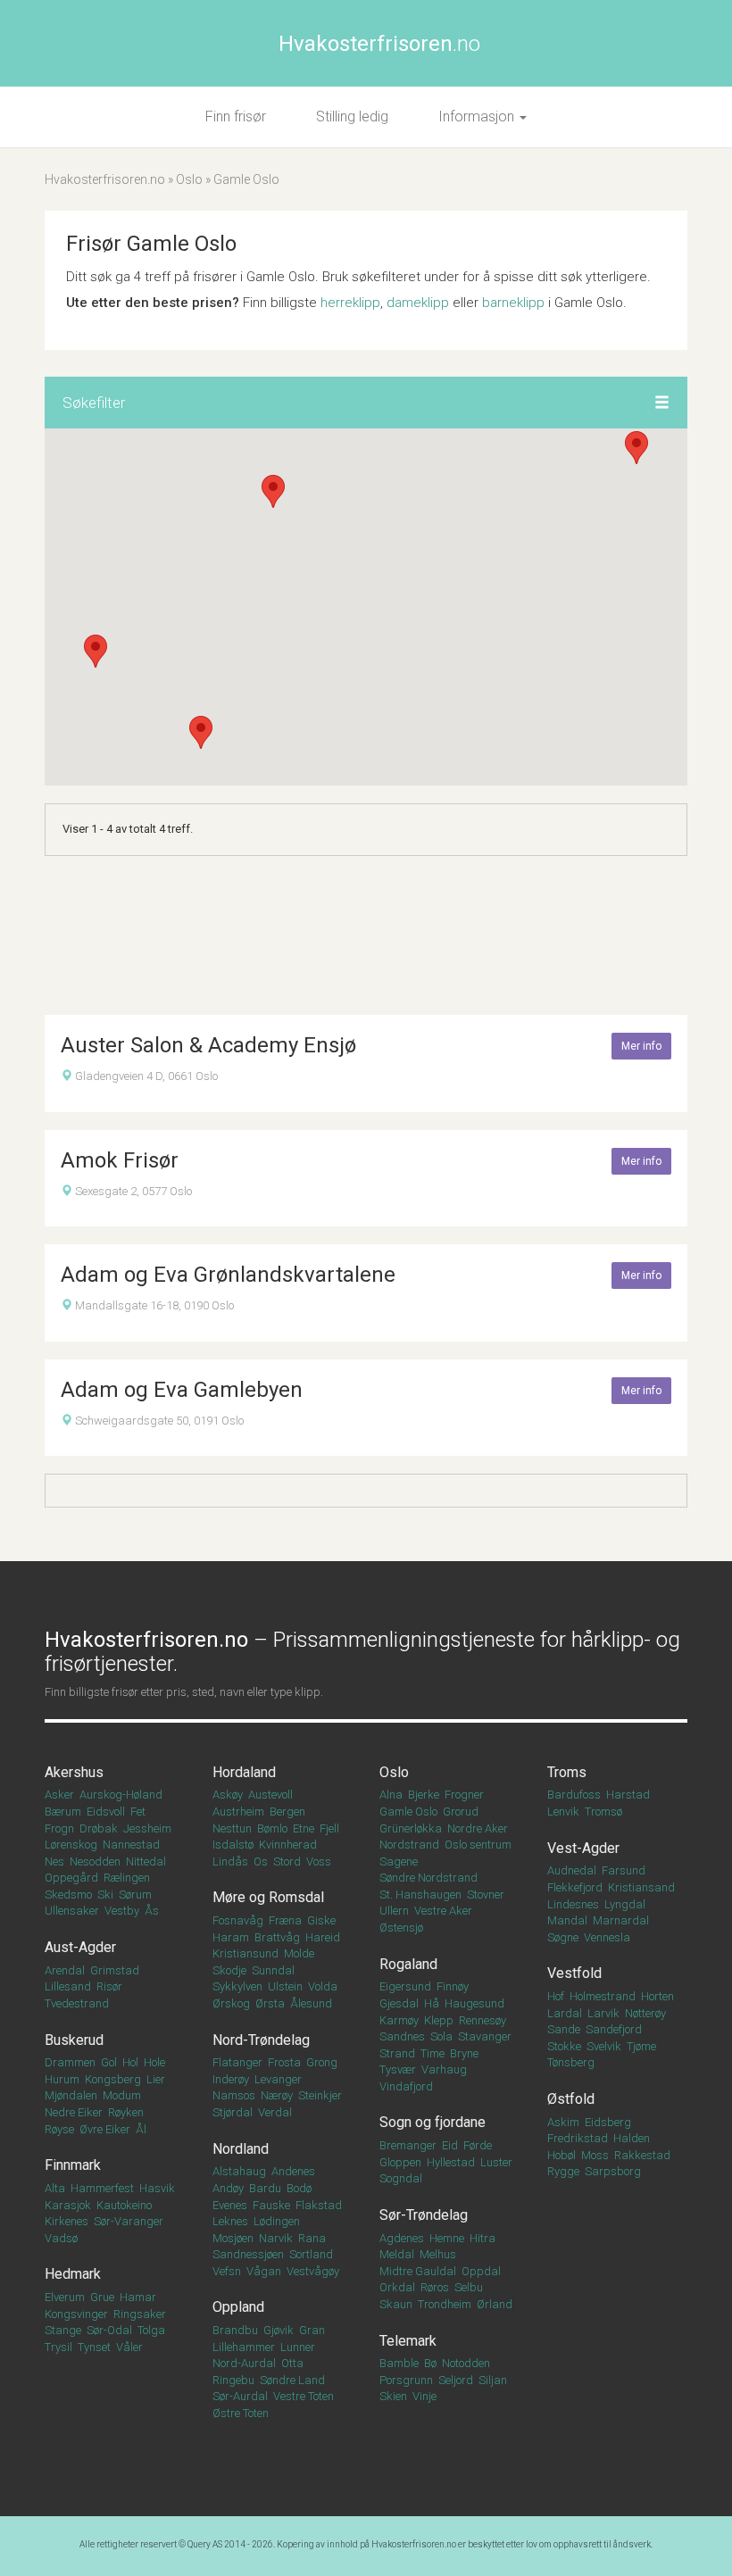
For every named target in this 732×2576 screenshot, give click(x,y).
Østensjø (401, 1928)
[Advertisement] (366, 935)
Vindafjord (406, 2086)
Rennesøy (482, 2020)
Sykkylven (237, 1986)
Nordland (241, 2149)
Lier (156, 2079)
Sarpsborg (613, 2171)
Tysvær (398, 2069)
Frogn (59, 1828)
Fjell (329, 1828)
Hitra (482, 2238)
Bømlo (272, 1828)
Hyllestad (451, 2162)
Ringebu (233, 2380)
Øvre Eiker (105, 2129)
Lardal (565, 2013)
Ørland (495, 2304)
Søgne (563, 1937)
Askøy (228, 1795)
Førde (478, 2145)
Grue (102, 2297)
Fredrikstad (578, 2138)
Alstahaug (239, 2171)
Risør (109, 1986)
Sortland (311, 2254)
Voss (319, 1861)
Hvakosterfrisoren (379, 44)
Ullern (394, 1911)
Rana (312, 2238)
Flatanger (237, 2062)
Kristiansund (245, 1953)
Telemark (408, 2341)
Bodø (299, 2188)
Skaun (396, 2304)
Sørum (135, 1895)
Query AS (205, 2544)
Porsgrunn (406, 2380)
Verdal (275, 2112)
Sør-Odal (109, 2330)
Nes (54, 1861)
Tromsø (603, 1812)
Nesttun (232, 1828)
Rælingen (127, 1878)
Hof (556, 1996)
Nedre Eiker (74, 2112)
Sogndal (401, 2178)
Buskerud (74, 2040)
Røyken (126, 2112)
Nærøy (277, 2095)
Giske (321, 1920)
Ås (152, 1911)
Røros (435, 2287)
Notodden (466, 2363)
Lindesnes (573, 1904)
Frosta (284, 2062)
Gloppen (400, 2162)
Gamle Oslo (408, 1812)
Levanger (278, 2079)
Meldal (397, 2254)
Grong (322, 2062)
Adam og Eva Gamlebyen (182, 1390)
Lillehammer (244, 2347)
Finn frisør (236, 116)
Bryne (464, 2053)
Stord (287, 1861)
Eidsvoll (106, 1812)
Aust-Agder (80, 1947)
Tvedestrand (77, 2003)
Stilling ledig (352, 116)
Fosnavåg (238, 1920)
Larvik (603, 2013)
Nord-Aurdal (244, 2363)
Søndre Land (292, 2380)
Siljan (493, 2380)
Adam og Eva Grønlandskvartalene (228, 1275)
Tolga (151, 2330)
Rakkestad (642, 2155)
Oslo (189, 179)
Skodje (229, 1970)
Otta (292, 2363)
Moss (595, 2155)
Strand (397, 2053)
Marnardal (621, 1920)
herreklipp (350, 303)
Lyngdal (625, 1904)
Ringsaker (140, 2314)
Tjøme (641, 2046)
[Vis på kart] (67, 1076)
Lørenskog (71, 1845)
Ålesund (311, 2003)
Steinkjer (320, 2095)
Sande (564, 2029)
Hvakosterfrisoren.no (105, 179)
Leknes (230, 2221)
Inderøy (231, 2079)
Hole (154, 2062)
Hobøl (561, 2155)
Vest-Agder (583, 1848)
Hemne (447, 2238)
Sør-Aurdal (240, 2396)
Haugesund (474, 2003)
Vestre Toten (304, 2396)
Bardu (265, 2188)
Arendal (65, 1970)
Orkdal (397, 2287)
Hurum (62, 2079)
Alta (55, 2188)
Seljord (456, 2380)
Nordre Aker (478, 1828)
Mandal (567, 1920)
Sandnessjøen (248, 2254)
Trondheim (445, 2304)
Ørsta (270, 2003)
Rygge (563, 2171)
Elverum (65, 2297)
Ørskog (231, 2003)
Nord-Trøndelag (261, 2040)
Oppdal (481, 2271)
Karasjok (68, 2205)
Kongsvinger (76, 2314)
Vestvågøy (313, 2271)
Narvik (276, 2238)
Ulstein (285, 1986)
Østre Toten (241, 2413)
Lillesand (68, 1986)
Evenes (230, 2205)
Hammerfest (102, 2188)
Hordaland (244, 1772)
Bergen (287, 1812)
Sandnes (402, 2036)
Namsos (234, 2095)
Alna (391, 1795)
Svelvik (604, 2046)
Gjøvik (279, 2330)
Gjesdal (399, 2003)
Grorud (461, 1812)
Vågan (264, 2271)
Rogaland (408, 1964)
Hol (130, 2062)
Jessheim (147, 1828)
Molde (299, 1953)
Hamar (138, 2297)
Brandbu (235, 2330)
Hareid (323, 1937)
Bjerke (424, 1795)
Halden (632, 2138)
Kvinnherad (288, 1845)
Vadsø (61, 2238)
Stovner (486, 1895)
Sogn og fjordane (433, 2122)
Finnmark (73, 2165)
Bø (430, 2363)
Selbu (469, 2287)
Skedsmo (68, 1895)
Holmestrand (603, 1996)
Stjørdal (233, 2112)
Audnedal (572, 1870)
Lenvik (563, 1812)
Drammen (70, 2062)
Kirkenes (67, 2221)
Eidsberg (608, 2122)
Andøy (228, 2188)
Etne (304, 1828)
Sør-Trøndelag (424, 2215)
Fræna (285, 1920)
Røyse (59, 2129)
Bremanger (408, 2145)
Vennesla (607, 1937)
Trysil (58, 2347)
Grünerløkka (411, 1828)
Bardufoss (574, 1795)
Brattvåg (277, 1937)
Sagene (399, 1861)
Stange (63, 2330)
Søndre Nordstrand (428, 1878)
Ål (141, 2129)
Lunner (298, 2347)
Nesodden (95, 1861)
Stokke (564, 2046)
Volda (323, 1986)
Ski (105, 1895)
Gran (312, 2330)
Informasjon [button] (478, 116)
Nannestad (131, 1845)
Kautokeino (124, 2205)
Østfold (571, 2099)
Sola (441, 2036)
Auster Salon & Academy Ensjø (208, 1045)
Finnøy (453, 1986)
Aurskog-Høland (121, 1795)
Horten (657, 1996)
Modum (122, 2095)
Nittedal (146, 1861)
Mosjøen (233, 2238)
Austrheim (238, 1812)
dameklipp (418, 303)
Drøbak (99, 1828)
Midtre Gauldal (418, 2271)
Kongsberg (113, 2079)
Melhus (438, 2254)
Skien (393, 2396)
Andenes (293, 2171)
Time (433, 2053)
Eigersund (405, 1986)
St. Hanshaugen (420, 1895)
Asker (59, 1795)
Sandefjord (614, 2029)
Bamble (399, 2363)
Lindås (230, 1861)
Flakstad (319, 2205)
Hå (432, 2003)
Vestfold (574, 1973)
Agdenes (402, 2238)
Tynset (94, 2347)
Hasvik (157, 2188)
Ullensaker (72, 1911)
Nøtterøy (645, 2013)
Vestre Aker (443, 1911)
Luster (496, 2162)
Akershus (74, 1772)
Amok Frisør (120, 1160)
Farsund (624, 1870)
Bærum (63, 1812)
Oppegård (71, 1878)
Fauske (271, 2205)
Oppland (238, 2307)
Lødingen (277, 2221)
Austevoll (270, 1795)
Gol (109, 2062)
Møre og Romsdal (268, 1897)
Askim (563, 2122)
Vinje (424, 2396)
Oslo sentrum (478, 1845)
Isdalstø (233, 1845)
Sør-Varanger (129, 2221)
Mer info (641, 1046)
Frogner (464, 1795)
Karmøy (399, 2020)
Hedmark (73, 2274)
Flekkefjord (575, 1887)
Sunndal (273, 1970)
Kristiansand (641, 1887)
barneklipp (513, 303)
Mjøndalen (71, 2095)
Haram (231, 1937)
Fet (138, 1812)
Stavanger (485, 2036)
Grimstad (115, 1970)
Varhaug (444, 2069)
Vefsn (227, 2271)
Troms (567, 1772)
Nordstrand (409, 1845)
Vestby (122, 1911)
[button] (662, 403)
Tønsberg (571, 2062)
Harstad (628, 1795)
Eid (450, 2145)
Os (261, 1861)
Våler (129, 2347)
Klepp (439, 2020)
